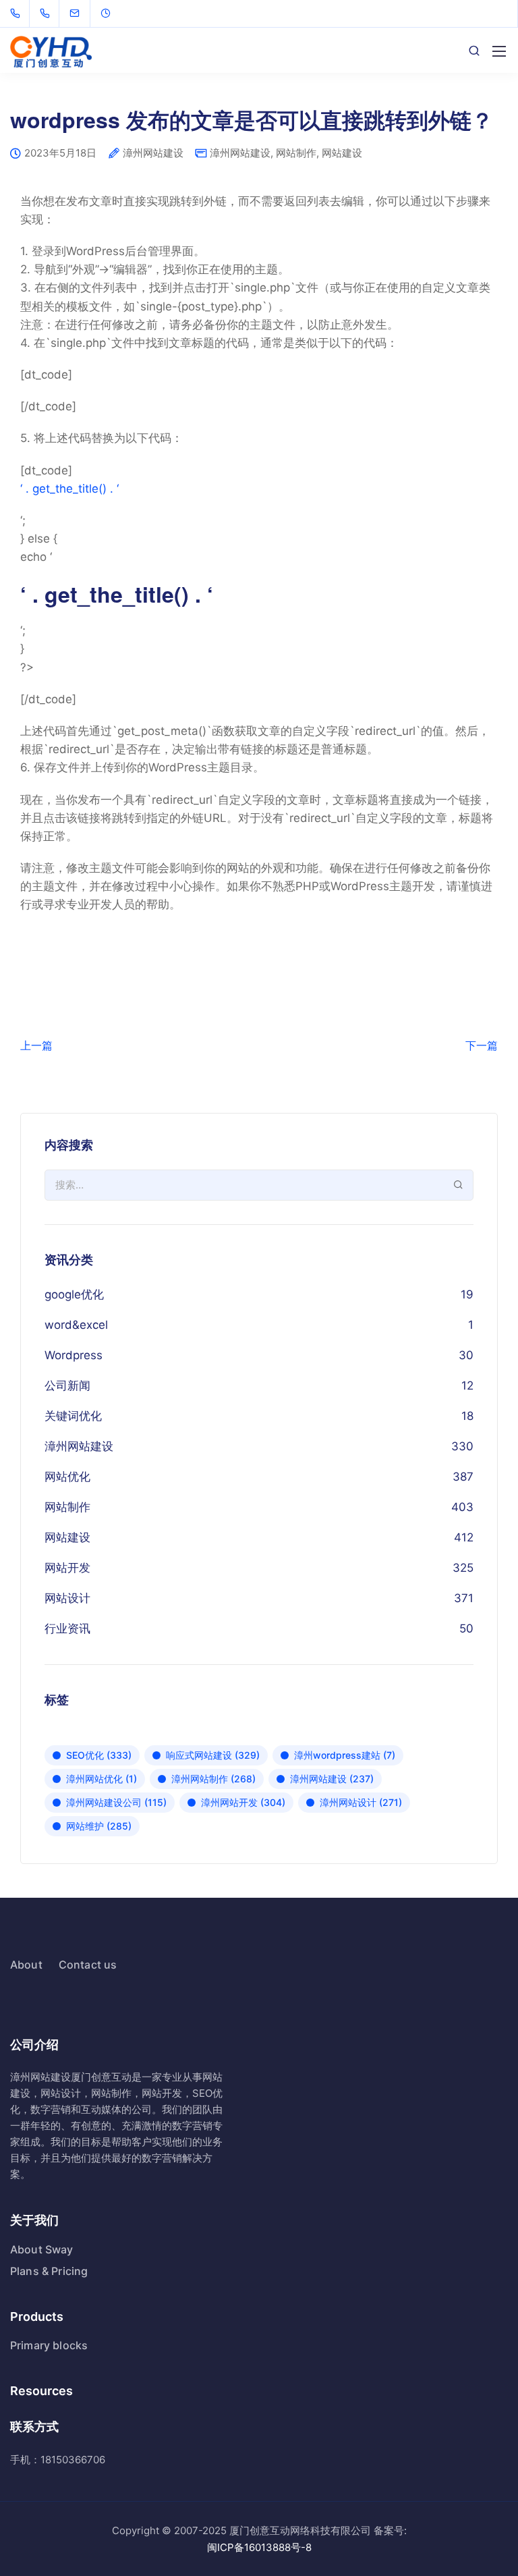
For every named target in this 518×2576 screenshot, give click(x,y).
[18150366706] (48, 13)
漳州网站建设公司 (116, 1802)
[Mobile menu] (499, 51)
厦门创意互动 (101, 2077)
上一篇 (36, 1045)
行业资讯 (67, 1628)
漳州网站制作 (213, 1779)
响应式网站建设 (213, 1755)
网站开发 (67, 1568)
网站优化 (67, 1477)
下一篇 (482, 1045)
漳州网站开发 (243, 1802)
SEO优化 (99, 1755)
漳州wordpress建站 (345, 1755)
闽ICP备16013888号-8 (259, 2547)
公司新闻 (67, 1386)
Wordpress (74, 1355)
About (26, 1965)
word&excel (76, 1325)
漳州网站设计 (361, 1802)
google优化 (74, 1294)
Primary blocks (49, 2345)
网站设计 (67, 1598)
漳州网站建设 (153, 154)
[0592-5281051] (18, 13)
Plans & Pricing (49, 2271)
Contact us (88, 1965)
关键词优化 (73, 1416)
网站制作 (296, 153)
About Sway (42, 2249)
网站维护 (99, 1826)
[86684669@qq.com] (83, 13)
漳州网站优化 (102, 1779)
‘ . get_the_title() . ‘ (69, 489)
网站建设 (342, 153)
